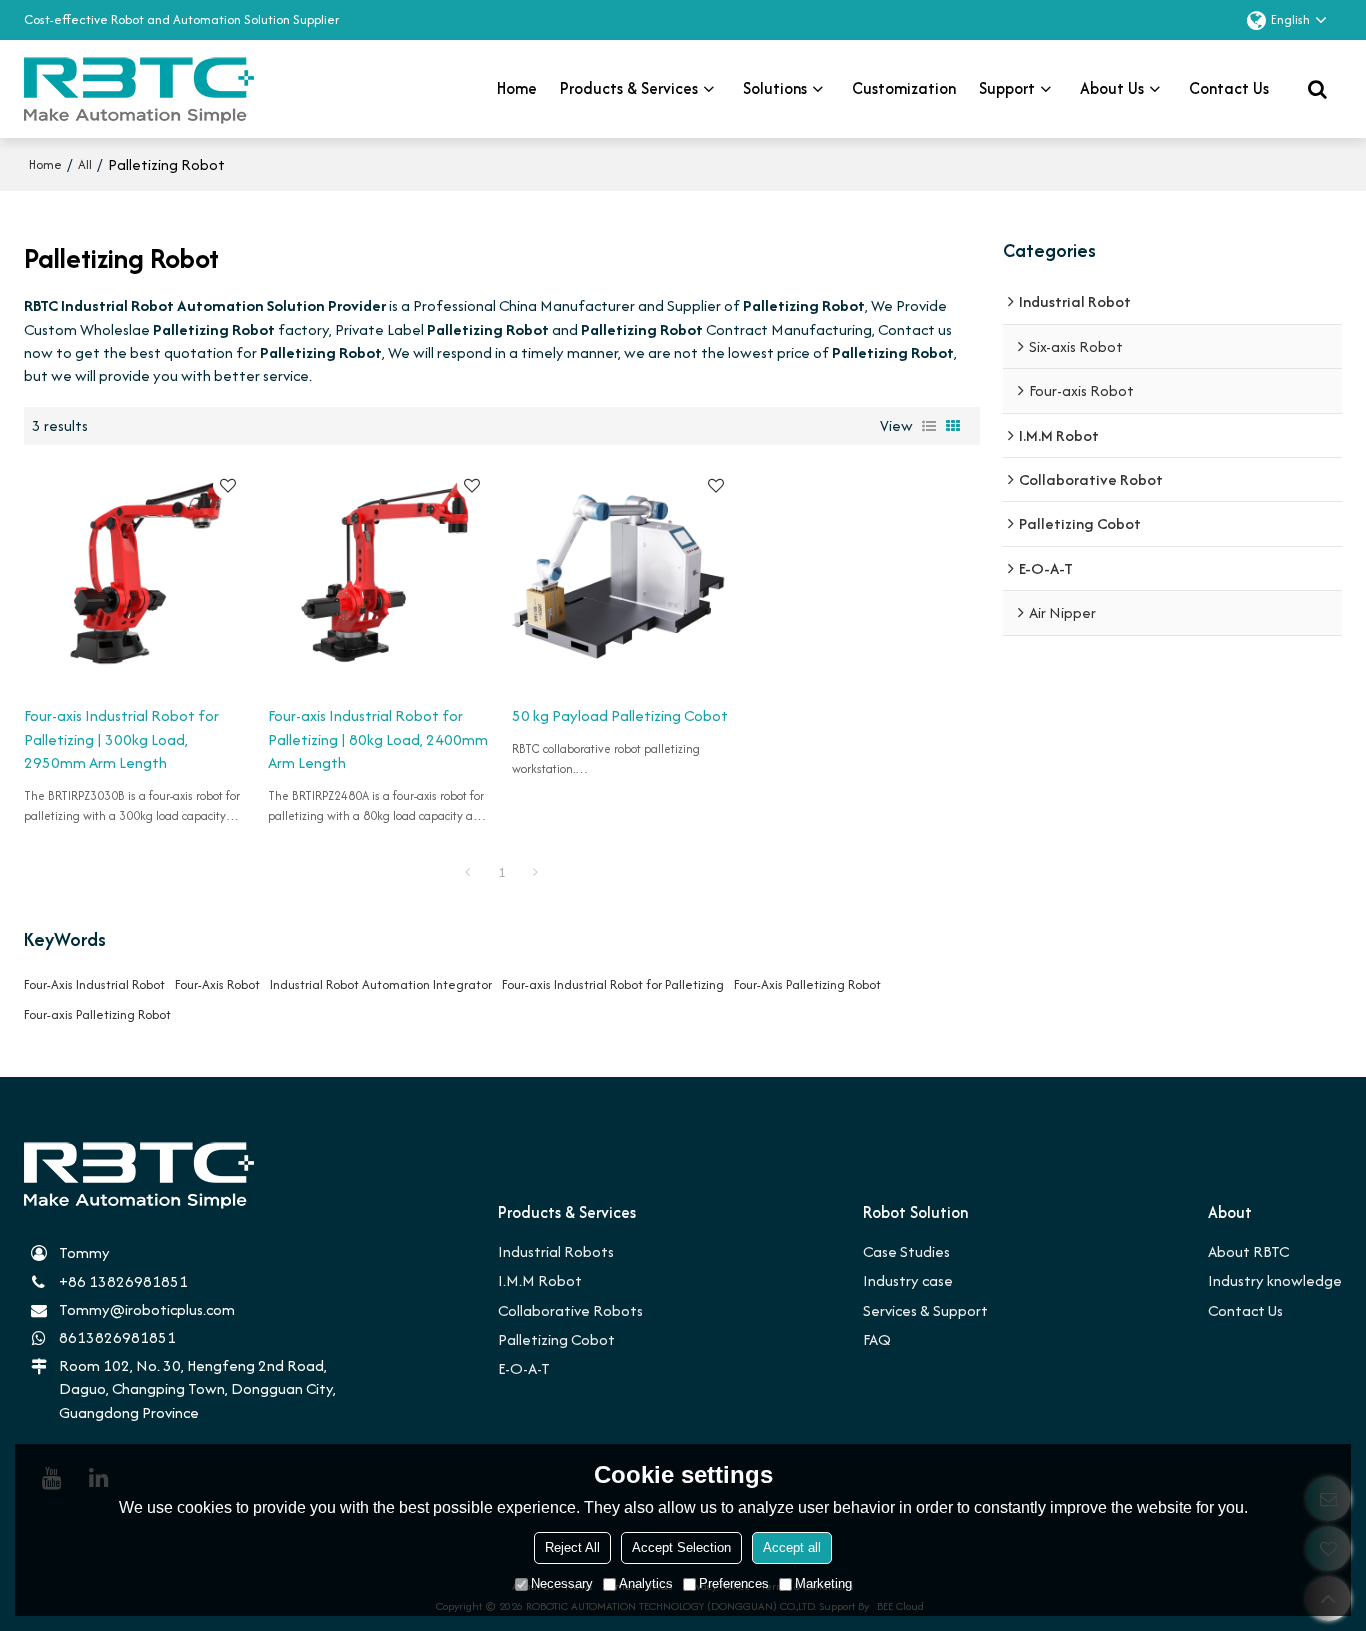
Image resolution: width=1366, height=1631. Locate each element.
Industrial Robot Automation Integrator (381, 984)
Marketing (823, 1583)
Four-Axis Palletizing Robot (807, 984)
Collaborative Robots (570, 1310)
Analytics (646, 1583)
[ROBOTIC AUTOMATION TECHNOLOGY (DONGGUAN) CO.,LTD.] (139, 89)
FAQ (877, 1339)
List (929, 426)
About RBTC (1248, 1251)
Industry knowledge (1275, 1280)
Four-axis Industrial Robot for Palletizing (613, 984)
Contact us (1229, 88)
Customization (904, 88)
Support (1007, 88)
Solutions (775, 88)
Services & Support (925, 1310)
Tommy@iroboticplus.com (147, 1309)
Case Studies (906, 1251)
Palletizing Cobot (556, 1339)
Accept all (792, 1547)
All (85, 164)
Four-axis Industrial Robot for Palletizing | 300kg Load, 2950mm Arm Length (121, 739)
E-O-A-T (524, 1368)
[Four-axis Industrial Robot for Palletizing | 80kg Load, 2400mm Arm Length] (380, 575)
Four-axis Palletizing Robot (97, 1014)
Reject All (572, 1547)
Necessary (562, 1583)
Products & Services (629, 88)
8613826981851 (117, 1337)
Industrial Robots (556, 1251)
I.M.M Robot (540, 1280)
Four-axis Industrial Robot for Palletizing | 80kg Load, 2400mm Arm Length (378, 739)
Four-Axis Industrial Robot (94, 984)
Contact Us (1245, 1310)
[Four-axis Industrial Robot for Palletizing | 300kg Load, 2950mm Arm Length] (136, 575)
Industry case (908, 1280)
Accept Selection (681, 1547)
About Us (1112, 88)
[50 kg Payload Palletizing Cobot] (624, 575)
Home (517, 88)
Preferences (734, 1583)
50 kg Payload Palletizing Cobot (620, 715)
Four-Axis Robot (217, 984)
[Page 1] (468, 873)
